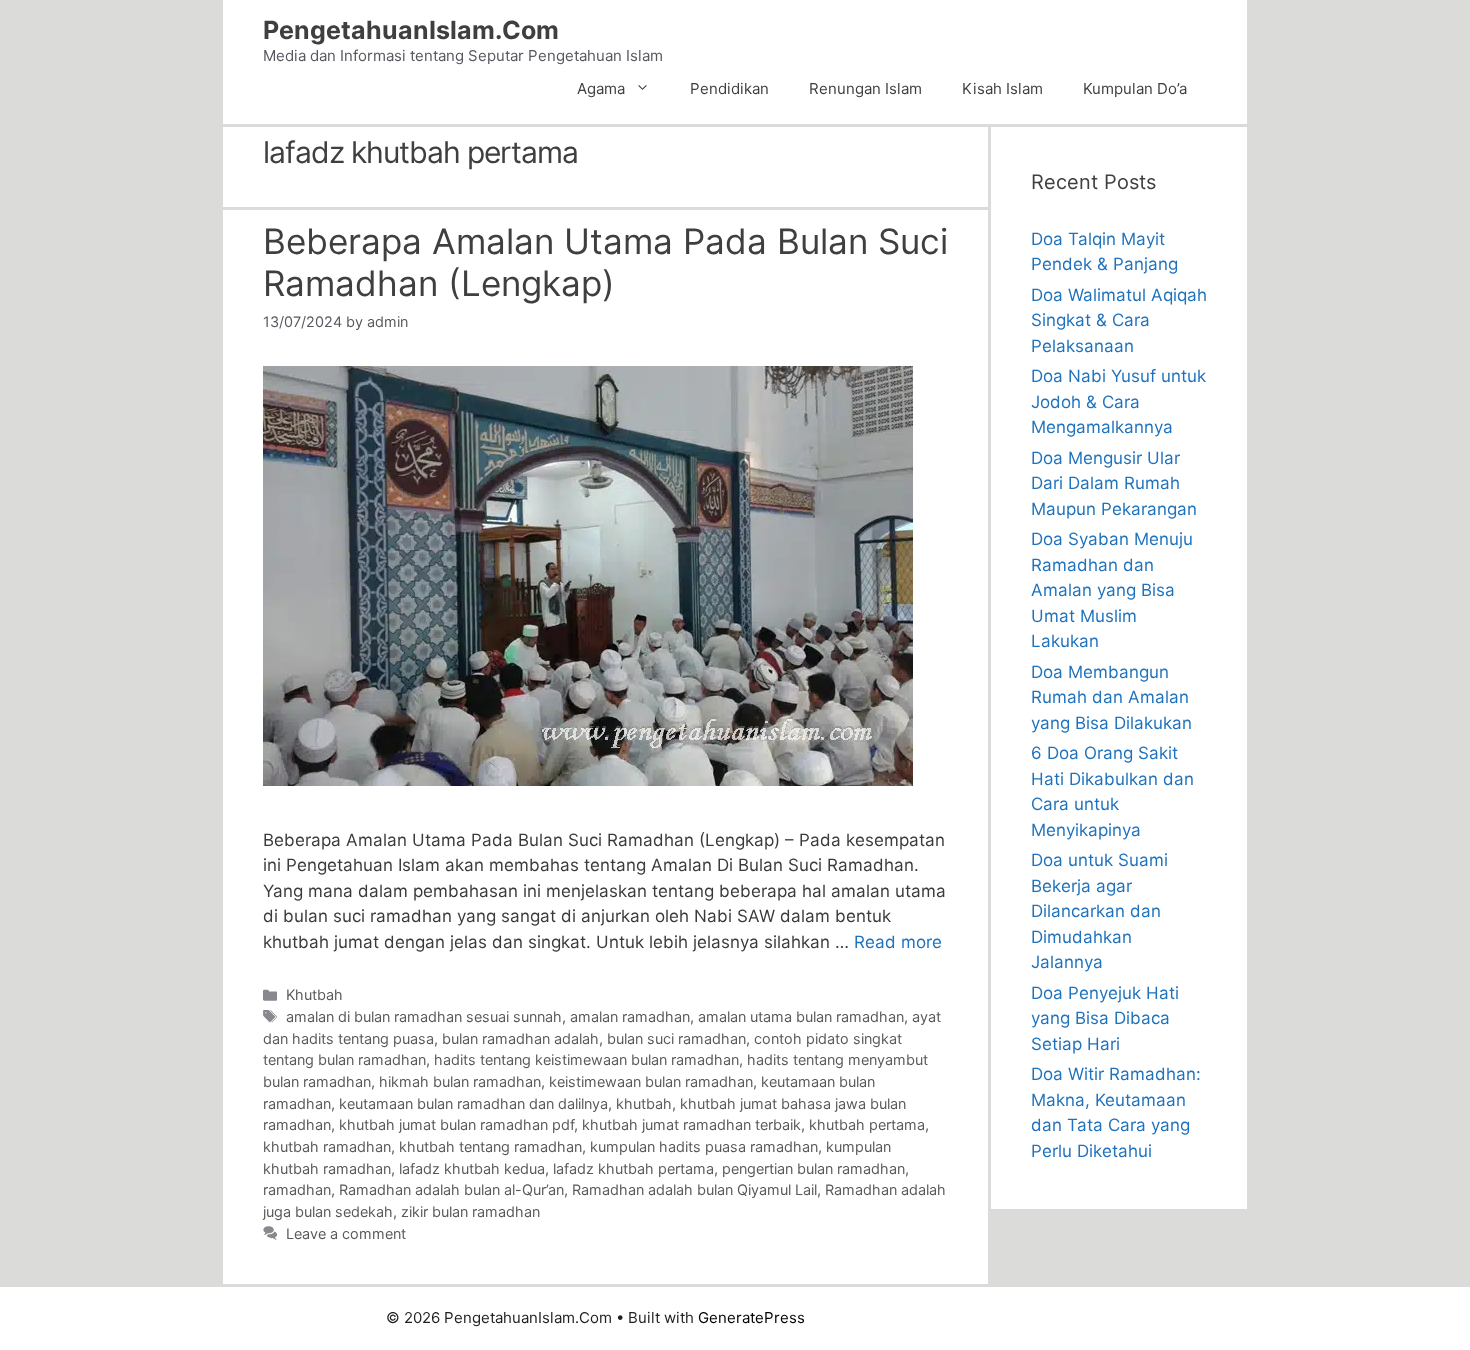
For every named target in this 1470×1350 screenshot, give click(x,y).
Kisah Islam (1002, 88)
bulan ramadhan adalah (520, 1038)
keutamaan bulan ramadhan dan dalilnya (473, 1103)
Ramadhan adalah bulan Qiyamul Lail (694, 1189)
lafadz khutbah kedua (472, 1168)
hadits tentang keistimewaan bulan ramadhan (586, 1059)
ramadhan (297, 1189)
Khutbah (314, 994)
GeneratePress (751, 1317)
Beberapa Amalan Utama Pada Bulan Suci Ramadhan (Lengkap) (605, 262)
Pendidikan (729, 88)
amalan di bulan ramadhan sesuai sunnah (424, 1016)
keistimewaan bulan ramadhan (651, 1081)
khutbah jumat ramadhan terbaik (691, 1124)
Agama (601, 88)
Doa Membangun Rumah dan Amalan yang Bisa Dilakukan (1111, 697)
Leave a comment (346, 1233)
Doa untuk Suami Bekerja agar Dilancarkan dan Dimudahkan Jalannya (1099, 911)
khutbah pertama (867, 1124)
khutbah (644, 1103)
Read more (898, 942)
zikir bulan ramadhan (470, 1211)
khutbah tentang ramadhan (490, 1146)
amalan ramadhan (630, 1016)
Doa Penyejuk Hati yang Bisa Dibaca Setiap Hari (1105, 1018)
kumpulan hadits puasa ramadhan (704, 1146)
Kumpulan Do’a (1135, 88)
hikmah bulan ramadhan (460, 1081)
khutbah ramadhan (327, 1146)
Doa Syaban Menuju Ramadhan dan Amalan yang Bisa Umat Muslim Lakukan (1112, 590)
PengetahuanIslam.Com (411, 30)
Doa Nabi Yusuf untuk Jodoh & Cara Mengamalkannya (1118, 401)
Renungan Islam (865, 88)
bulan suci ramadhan (676, 1038)
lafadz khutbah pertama (633, 1168)
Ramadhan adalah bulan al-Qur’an (451, 1189)
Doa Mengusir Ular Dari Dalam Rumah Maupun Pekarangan (1114, 483)
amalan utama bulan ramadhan (801, 1016)
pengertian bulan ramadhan (813, 1168)
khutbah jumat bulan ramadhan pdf (456, 1124)
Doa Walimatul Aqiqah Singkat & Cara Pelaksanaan (1119, 320)
